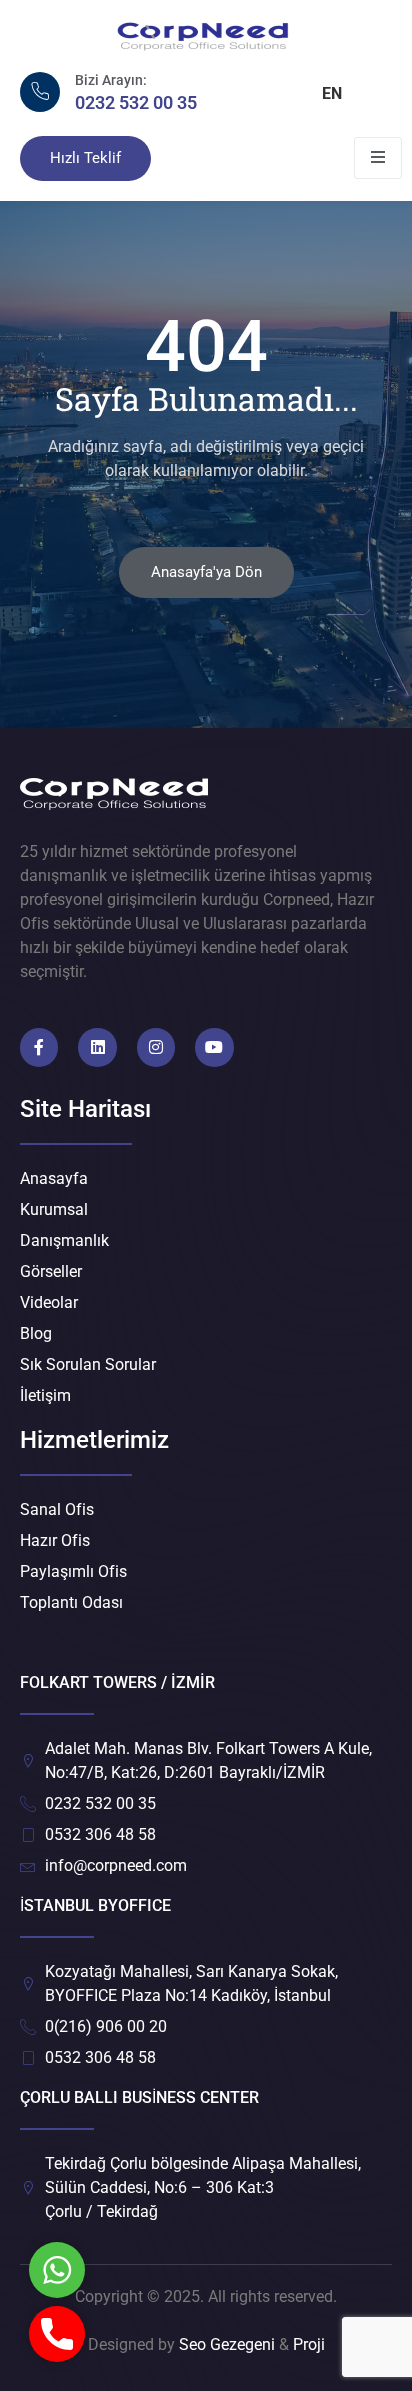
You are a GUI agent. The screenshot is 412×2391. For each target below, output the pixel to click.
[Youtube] (214, 1047)
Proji (309, 2344)
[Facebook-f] (39, 1047)
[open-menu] (378, 158)
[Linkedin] (97, 1047)
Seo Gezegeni (227, 2344)
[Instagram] (156, 1047)
